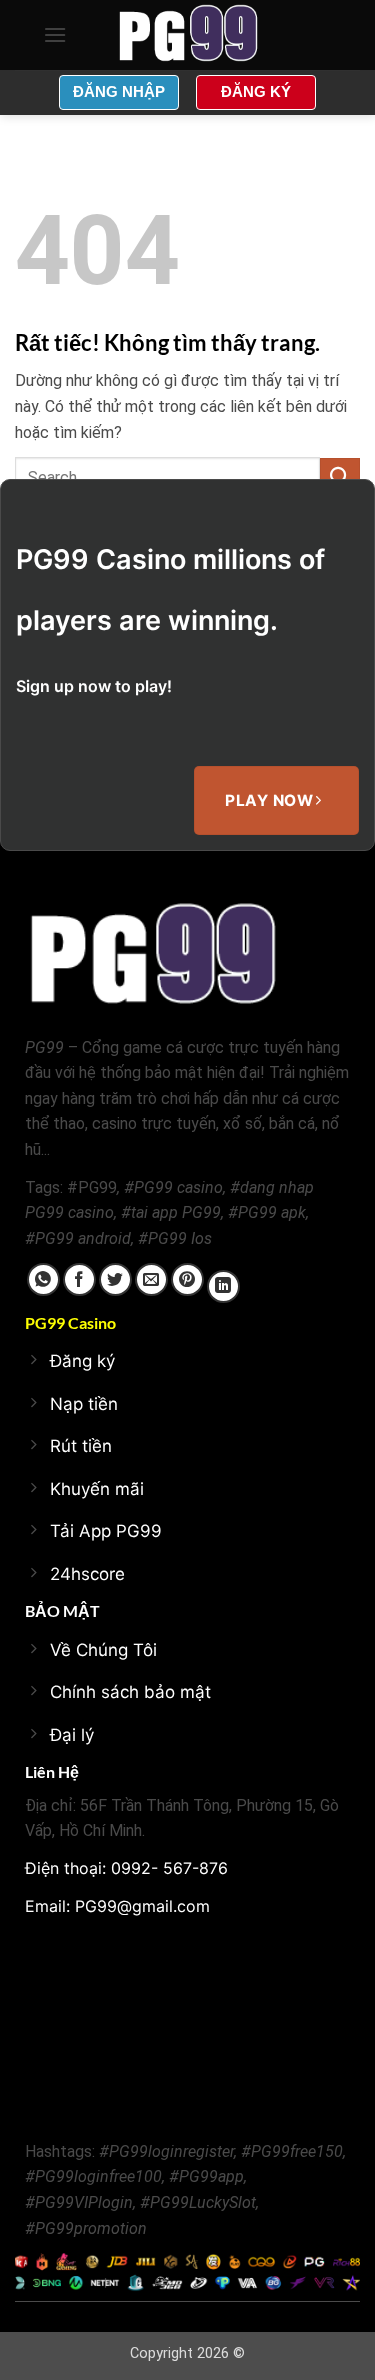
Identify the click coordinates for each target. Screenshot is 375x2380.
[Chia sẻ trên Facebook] (79, 1279)
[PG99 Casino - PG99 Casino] (188, 35)
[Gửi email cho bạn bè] (151, 1279)
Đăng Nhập (119, 91)
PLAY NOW (271, 800)
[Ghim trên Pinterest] (187, 1279)
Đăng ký (256, 91)
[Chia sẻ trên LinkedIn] (223, 1286)
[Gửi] (340, 477)
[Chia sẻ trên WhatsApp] (43, 1279)
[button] (55, 34)
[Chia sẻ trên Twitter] (115, 1279)
